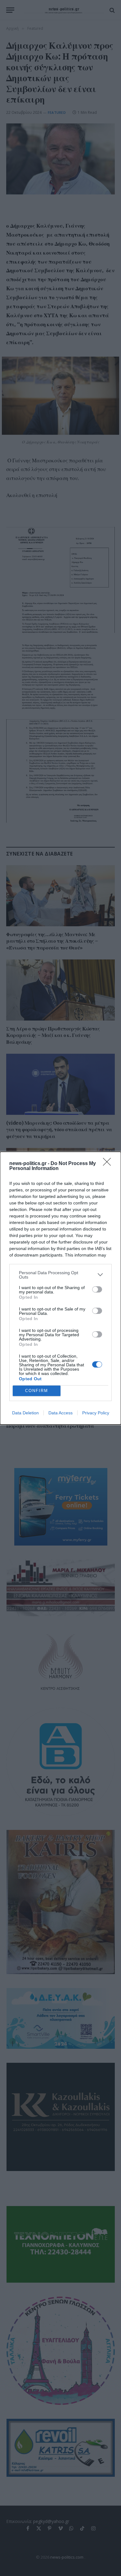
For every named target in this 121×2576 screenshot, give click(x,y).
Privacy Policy (96, 1413)
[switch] (97, 1289)
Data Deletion (25, 1413)
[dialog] (60, 1288)
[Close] (109, 1164)
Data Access (60, 1413)
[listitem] (60, 1275)
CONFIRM (37, 1391)
